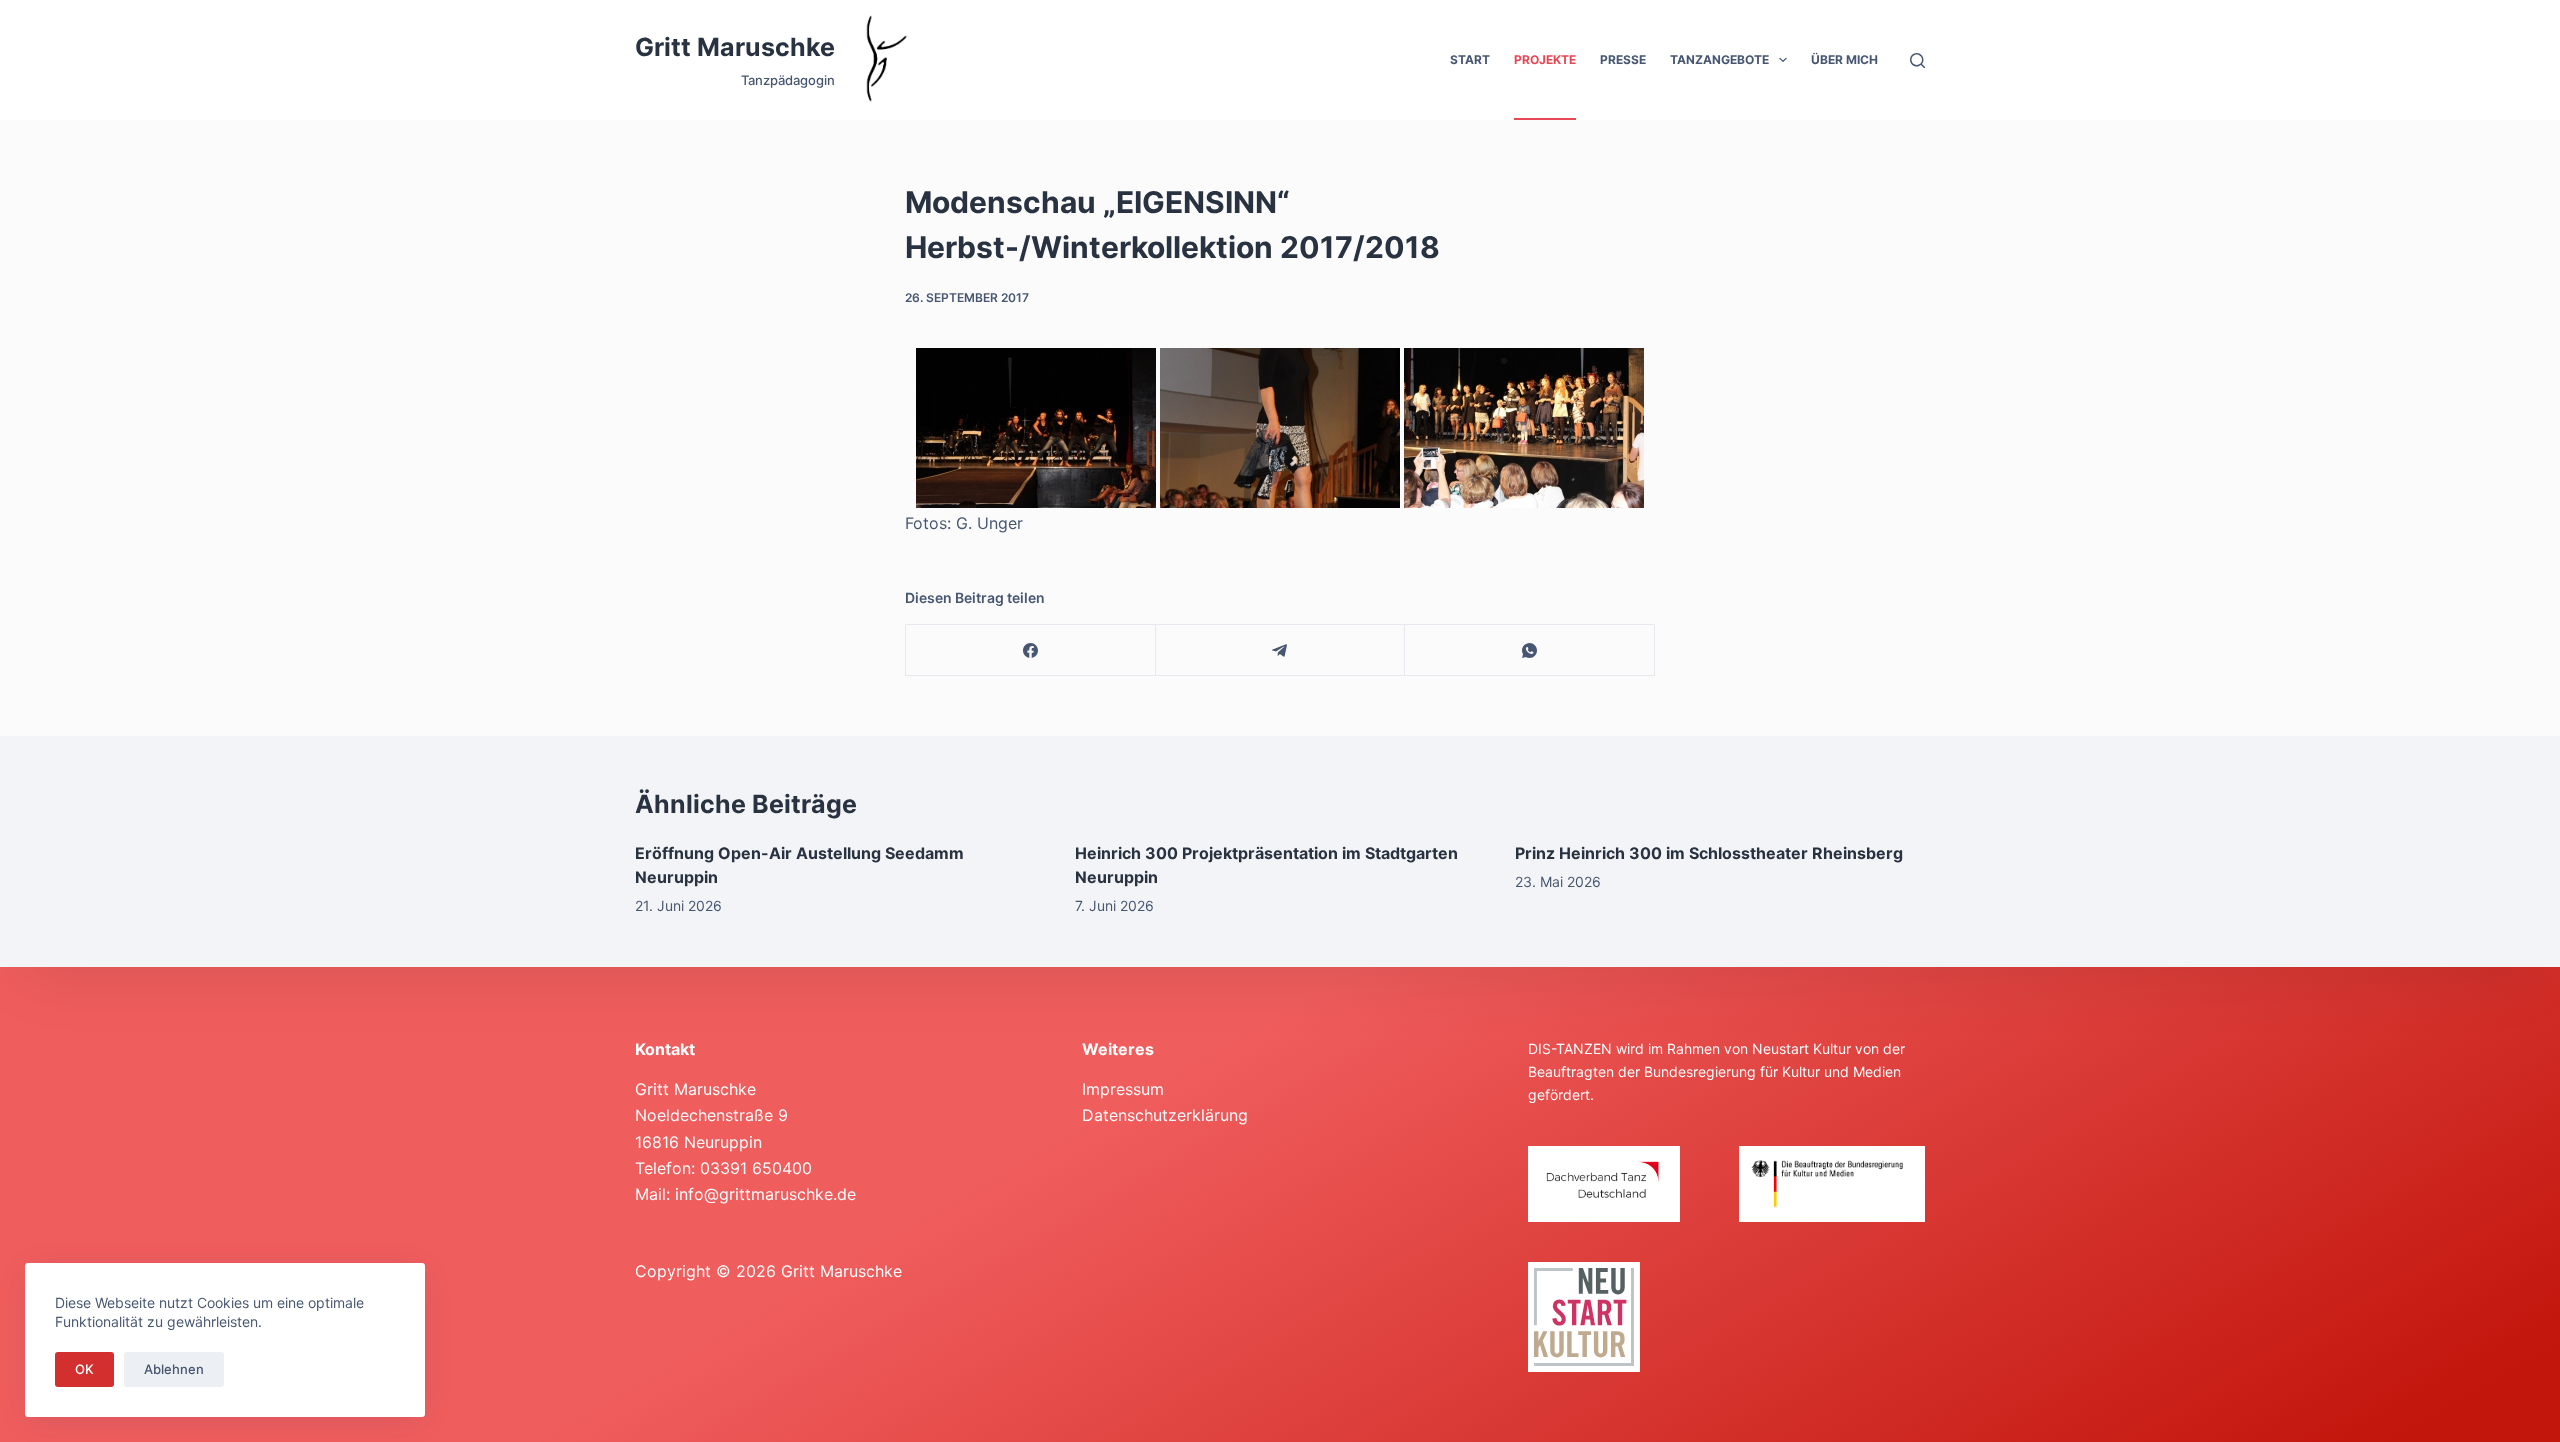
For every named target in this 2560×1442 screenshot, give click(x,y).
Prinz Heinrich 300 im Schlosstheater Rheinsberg (1709, 853)
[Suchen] (1917, 60)
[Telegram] (1281, 650)
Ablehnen (174, 1369)
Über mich (1844, 59)
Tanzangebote (1719, 59)
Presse (1623, 59)
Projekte (1545, 59)
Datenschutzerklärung (1165, 1115)
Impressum (1123, 1089)
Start (1470, 59)
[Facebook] (1031, 650)
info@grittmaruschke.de (765, 1194)
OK (84, 1369)
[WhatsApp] (1530, 650)
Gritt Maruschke (735, 47)
